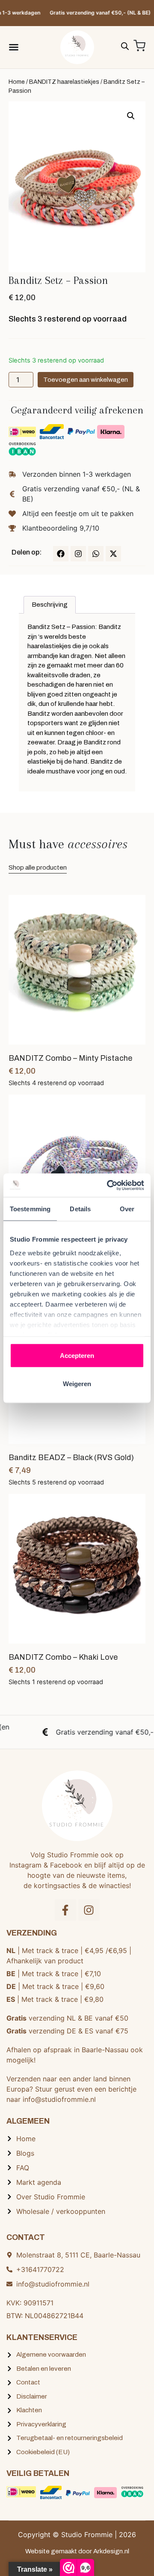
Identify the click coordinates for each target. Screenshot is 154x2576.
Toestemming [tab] (30, 1209)
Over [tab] (127, 1209)
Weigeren (77, 1383)
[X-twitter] (113, 554)
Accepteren (77, 1356)
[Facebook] (61, 554)
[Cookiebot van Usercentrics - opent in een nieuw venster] (109, 1185)
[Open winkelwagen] (139, 46)
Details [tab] (80, 1209)
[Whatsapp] (96, 554)
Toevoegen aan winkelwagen (86, 380)
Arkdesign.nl (111, 2551)
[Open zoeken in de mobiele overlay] (125, 45)
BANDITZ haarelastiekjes (64, 82)
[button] (131, 116)
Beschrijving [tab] (50, 605)
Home (17, 82)
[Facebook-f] (65, 1910)
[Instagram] (78, 554)
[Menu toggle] (14, 47)
